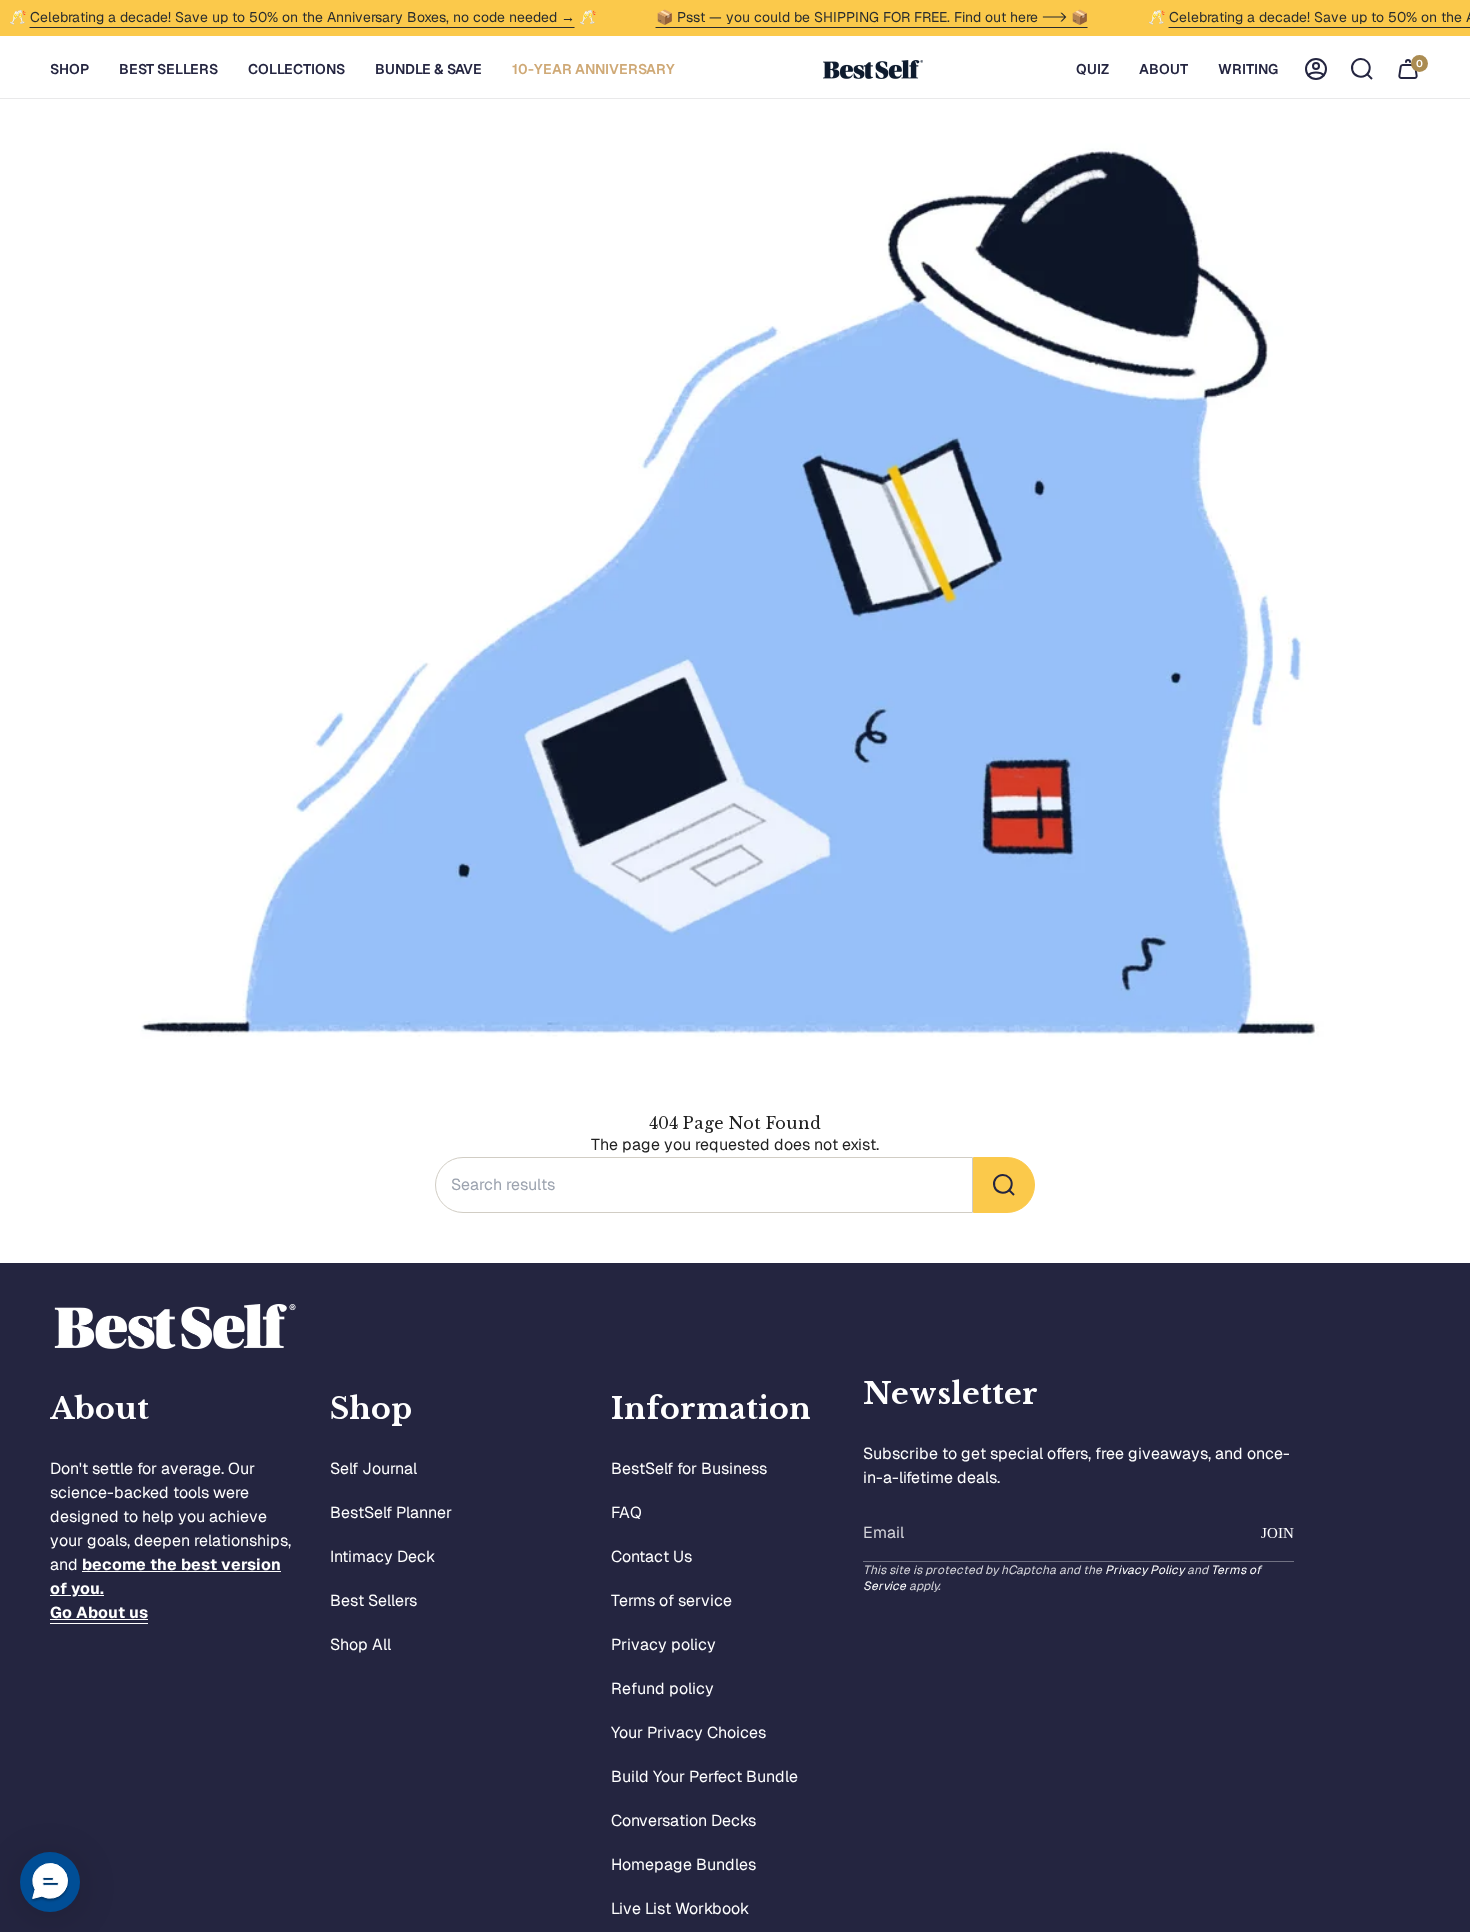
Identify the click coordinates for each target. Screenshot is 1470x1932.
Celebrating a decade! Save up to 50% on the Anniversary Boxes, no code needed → (302, 17)
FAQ (626, 1512)
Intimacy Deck (382, 1556)
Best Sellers (373, 1600)
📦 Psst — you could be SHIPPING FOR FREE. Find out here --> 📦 (872, 17)
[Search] (1004, 1185)
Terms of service (671, 1600)
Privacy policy (663, 1644)
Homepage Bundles (683, 1864)
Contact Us (651, 1556)
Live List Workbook (680, 1908)
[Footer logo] (175, 1326)
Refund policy (662, 1688)
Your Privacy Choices (688, 1732)
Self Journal (373, 1468)
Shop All (360, 1644)
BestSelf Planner (391, 1512)
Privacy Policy (1144, 1570)
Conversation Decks (683, 1820)
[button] (69, 69)
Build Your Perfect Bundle (704, 1776)
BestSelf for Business (689, 1468)
